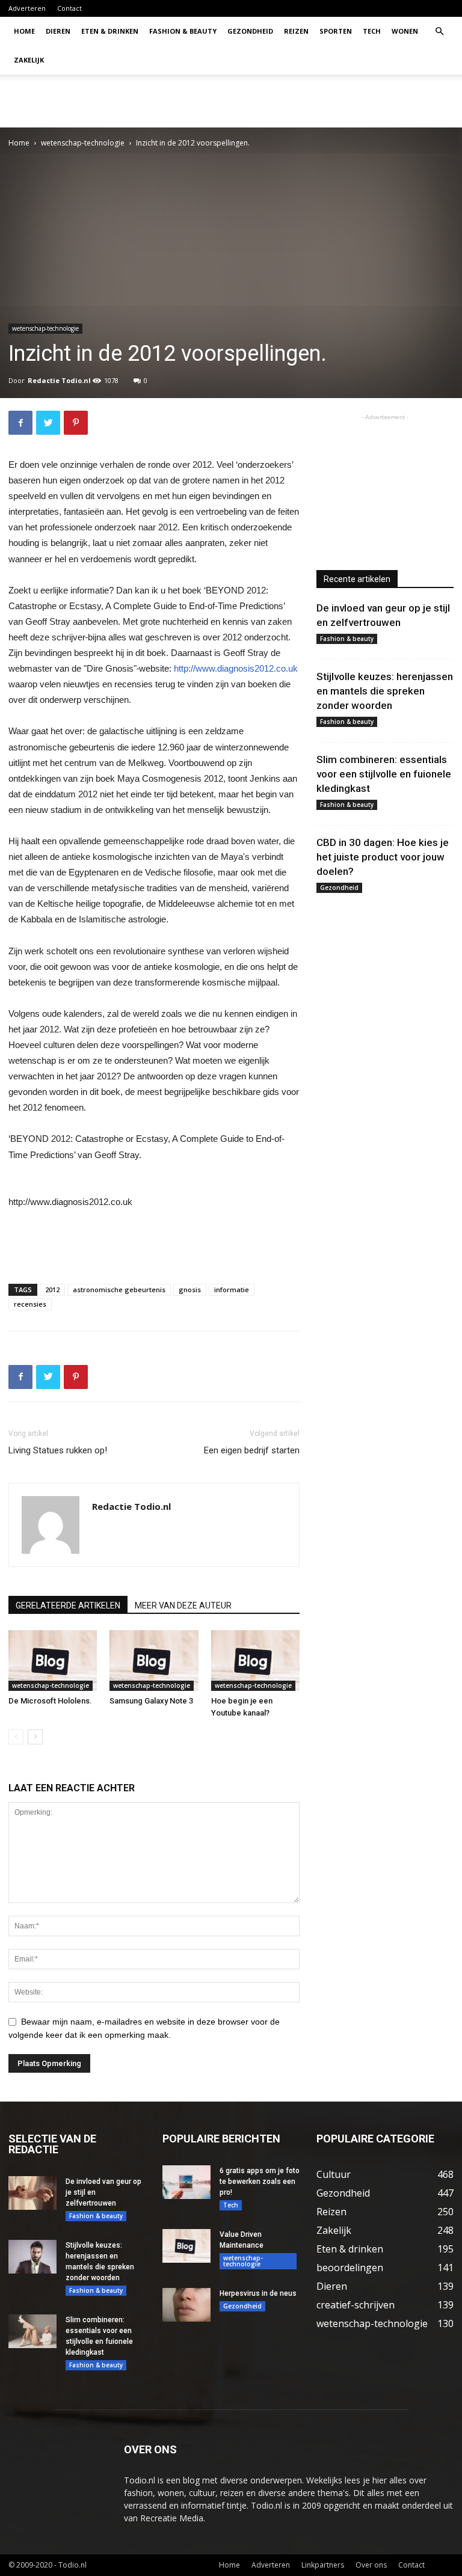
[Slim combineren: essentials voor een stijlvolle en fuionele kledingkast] (32, 2331)
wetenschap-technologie (83, 143)
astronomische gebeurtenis (119, 1290)
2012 (52, 1290)
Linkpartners (323, 2565)
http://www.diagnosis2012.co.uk (236, 668)
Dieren (58, 31)
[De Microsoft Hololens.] (53, 1661)
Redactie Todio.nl (59, 380)
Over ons (371, 2565)
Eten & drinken (110, 31)
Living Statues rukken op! (58, 1450)
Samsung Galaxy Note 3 (151, 1701)
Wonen (405, 31)
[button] (439, 32)
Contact (69, 8)
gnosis (190, 1290)
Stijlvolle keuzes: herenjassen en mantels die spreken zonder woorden (385, 691)
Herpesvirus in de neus (258, 2293)
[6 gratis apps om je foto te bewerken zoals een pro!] (186, 2182)
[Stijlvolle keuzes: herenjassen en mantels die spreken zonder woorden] (32, 2257)
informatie (232, 1290)
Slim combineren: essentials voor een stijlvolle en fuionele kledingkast (384, 774)
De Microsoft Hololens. (50, 1701)
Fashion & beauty (183, 31)
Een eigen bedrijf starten (252, 1450)
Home (24, 31)
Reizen (296, 31)
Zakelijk (29, 60)
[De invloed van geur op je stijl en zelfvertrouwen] (32, 2193)
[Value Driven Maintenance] (186, 2246)
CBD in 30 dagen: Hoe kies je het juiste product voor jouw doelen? (383, 857)
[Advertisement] (312, 101)
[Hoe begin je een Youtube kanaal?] (255, 1661)
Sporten (336, 31)
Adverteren (27, 8)
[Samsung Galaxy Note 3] (154, 1661)
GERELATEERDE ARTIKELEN (68, 1605)
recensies (30, 1304)
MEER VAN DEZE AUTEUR (183, 1605)
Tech (372, 31)
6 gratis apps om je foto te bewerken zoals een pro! (260, 2182)
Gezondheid (250, 31)
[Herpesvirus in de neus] (186, 2305)
